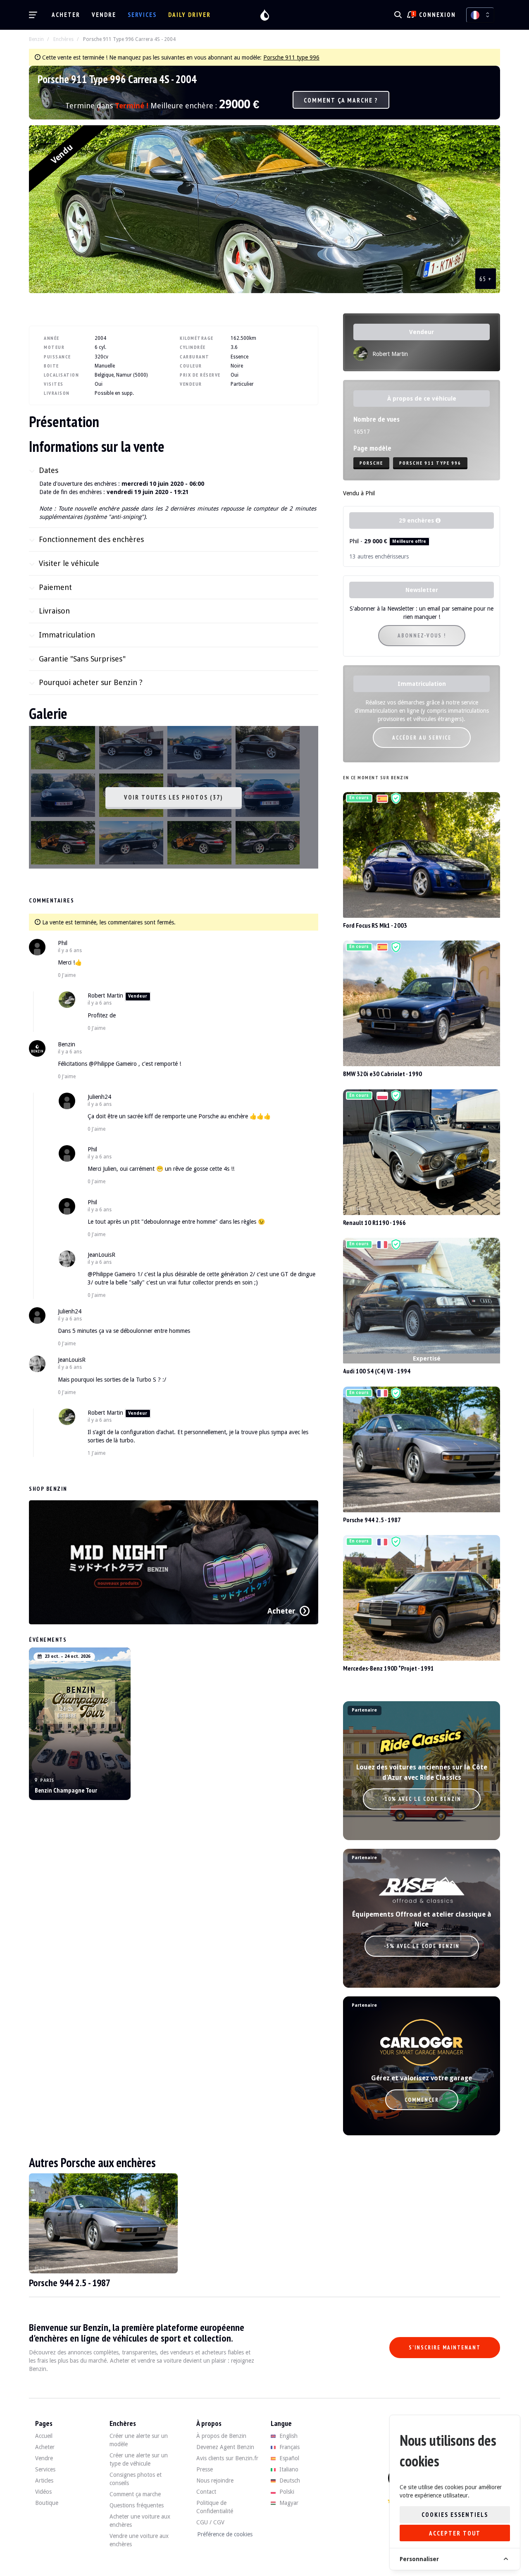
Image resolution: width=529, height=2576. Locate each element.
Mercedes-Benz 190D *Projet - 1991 (388, 1668)
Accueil (44, 2436)
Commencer (422, 2100)
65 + (486, 279)
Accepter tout (455, 2533)
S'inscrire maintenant (445, 2348)
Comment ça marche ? (341, 100)
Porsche (371, 463)
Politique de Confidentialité (215, 2507)
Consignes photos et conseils (136, 2479)
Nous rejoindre (215, 2481)
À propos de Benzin (221, 2436)
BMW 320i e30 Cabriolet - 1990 (382, 1074)
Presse (205, 2469)
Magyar (288, 2503)
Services (142, 15)
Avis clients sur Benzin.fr (227, 2458)
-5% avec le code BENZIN (422, 1946)
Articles (44, 2481)
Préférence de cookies (225, 2534)
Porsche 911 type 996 (291, 57)
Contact (206, 2492)
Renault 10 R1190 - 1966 (374, 1222)
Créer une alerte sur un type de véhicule (139, 2459)
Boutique (47, 2503)
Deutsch (289, 2481)
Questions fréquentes (137, 2505)
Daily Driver (189, 15)
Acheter (66, 15)
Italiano (288, 2469)
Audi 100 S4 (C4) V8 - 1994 (377, 1371)
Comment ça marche (135, 2494)
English (288, 2436)
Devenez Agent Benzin (225, 2447)
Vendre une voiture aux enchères (139, 2540)
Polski (286, 2492)
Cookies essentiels (455, 2515)
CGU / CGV (210, 2522)
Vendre (104, 15)
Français (289, 2447)
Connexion (437, 15)
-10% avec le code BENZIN (422, 1799)
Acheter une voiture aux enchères (140, 2521)
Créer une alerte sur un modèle (139, 2440)
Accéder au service (422, 738)
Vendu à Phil (359, 493)
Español (288, 2458)
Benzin (36, 39)
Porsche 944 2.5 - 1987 (372, 1520)
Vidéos (43, 2492)
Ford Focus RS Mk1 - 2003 (375, 925)
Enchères (63, 39)
